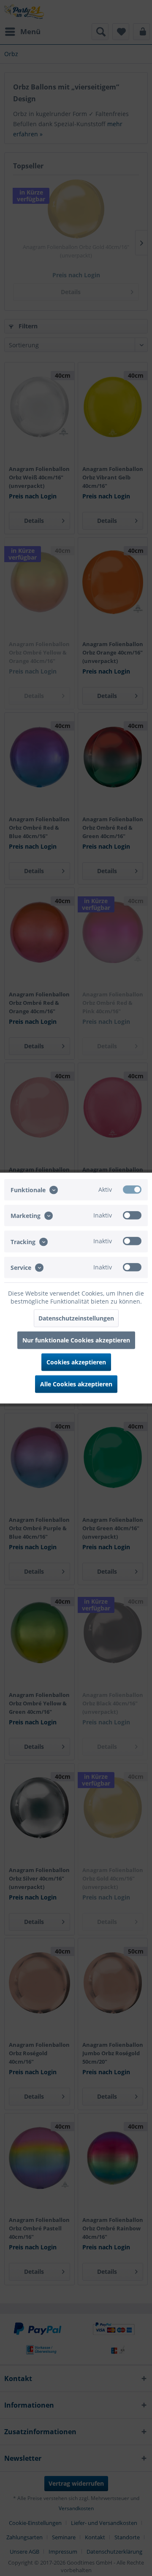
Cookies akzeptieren (76, 1362)
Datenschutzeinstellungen (76, 1318)
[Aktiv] (132, 1190)
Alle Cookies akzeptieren (76, 1384)
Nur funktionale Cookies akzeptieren (76, 1340)
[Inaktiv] (132, 1215)
